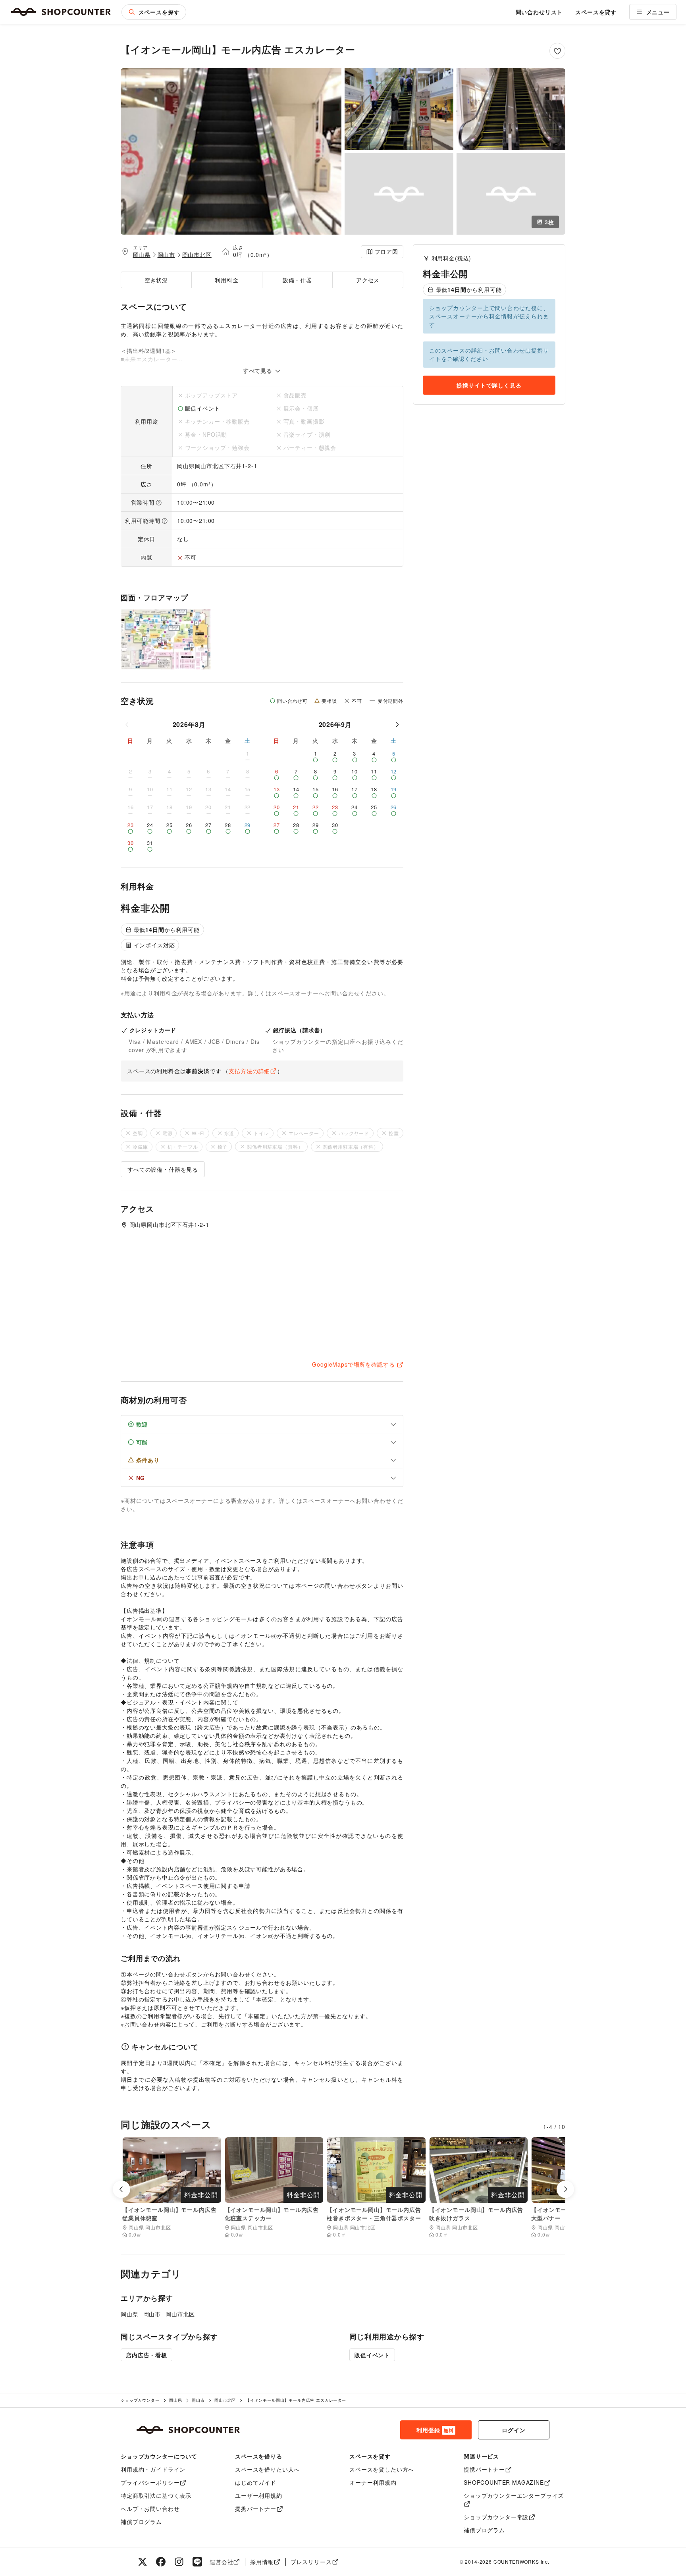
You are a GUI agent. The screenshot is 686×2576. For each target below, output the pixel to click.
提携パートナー (256, 2509)
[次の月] (397, 725)
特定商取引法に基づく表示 (156, 2495)
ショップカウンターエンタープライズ (514, 2495)
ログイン (514, 2430)
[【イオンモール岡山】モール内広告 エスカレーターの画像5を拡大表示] (511, 194)
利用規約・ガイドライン (153, 2469)
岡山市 (167, 255)
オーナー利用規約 (373, 2482)
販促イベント (372, 2355)
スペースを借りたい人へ (267, 2469)
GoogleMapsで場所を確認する (353, 1364)
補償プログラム (141, 2522)
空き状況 (156, 280)
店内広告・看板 (146, 2355)
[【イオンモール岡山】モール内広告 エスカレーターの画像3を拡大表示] (511, 109)
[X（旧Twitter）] (143, 2562)
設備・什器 (297, 280)
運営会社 (221, 2562)
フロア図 (386, 251)
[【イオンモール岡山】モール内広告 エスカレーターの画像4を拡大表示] (399, 194)
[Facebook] (161, 2562)
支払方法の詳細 (249, 1071)
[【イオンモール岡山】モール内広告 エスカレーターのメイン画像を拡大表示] (231, 151)
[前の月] (127, 725)
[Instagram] (179, 2562)
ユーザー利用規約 (259, 2495)
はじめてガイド (256, 2482)
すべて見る (259, 370)
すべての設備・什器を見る (163, 1169)
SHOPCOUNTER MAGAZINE (504, 2482)
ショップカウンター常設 (496, 2517)
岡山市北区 (197, 255)
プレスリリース (311, 2562)
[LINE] (197, 2562)
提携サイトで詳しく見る (489, 385)
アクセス (368, 280)
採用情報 (262, 2562)
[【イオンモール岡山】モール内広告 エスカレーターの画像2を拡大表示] (399, 109)
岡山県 (142, 255)
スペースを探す (159, 12)
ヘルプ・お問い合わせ (150, 2509)
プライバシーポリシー (150, 2482)
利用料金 (226, 280)
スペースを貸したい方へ (382, 2469)
